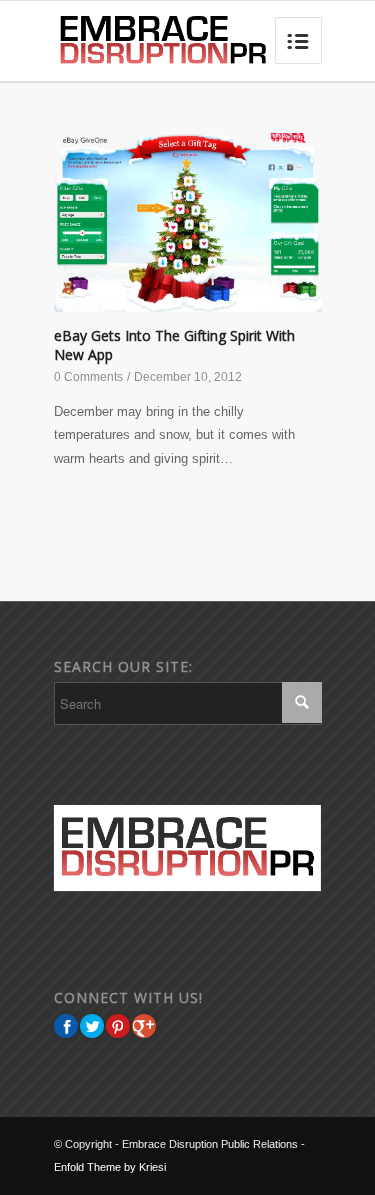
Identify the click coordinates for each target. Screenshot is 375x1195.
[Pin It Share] (118, 1026)
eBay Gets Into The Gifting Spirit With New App (174, 345)
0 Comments (88, 377)
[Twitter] (92, 1026)
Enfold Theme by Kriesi (110, 1167)
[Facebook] (66, 1026)
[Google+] (144, 1026)
